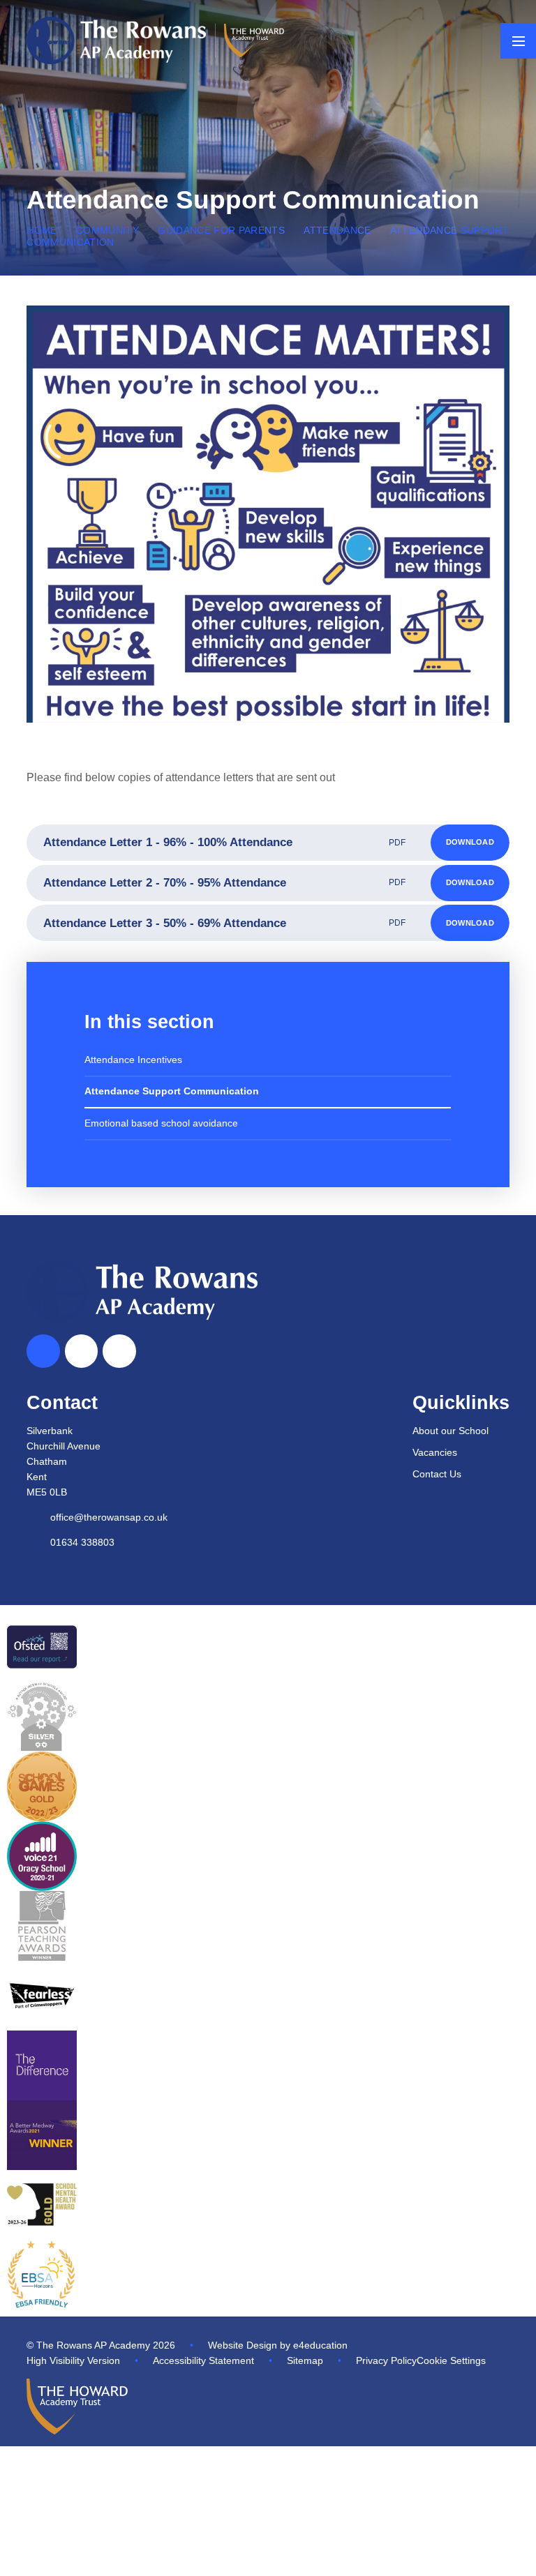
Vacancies (435, 1453)
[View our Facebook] (82, 1351)
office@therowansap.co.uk (109, 1517)
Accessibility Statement (203, 2361)
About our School (451, 1431)
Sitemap (305, 2361)
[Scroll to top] (43, 1351)
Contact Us (437, 1474)
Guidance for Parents (221, 231)
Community (107, 231)
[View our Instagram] (119, 1351)
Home (42, 231)
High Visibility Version (73, 2361)
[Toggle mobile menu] (518, 41)
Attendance (337, 231)
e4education (320, 2345)
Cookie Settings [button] (451, 2361)
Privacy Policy (386, 2361)
